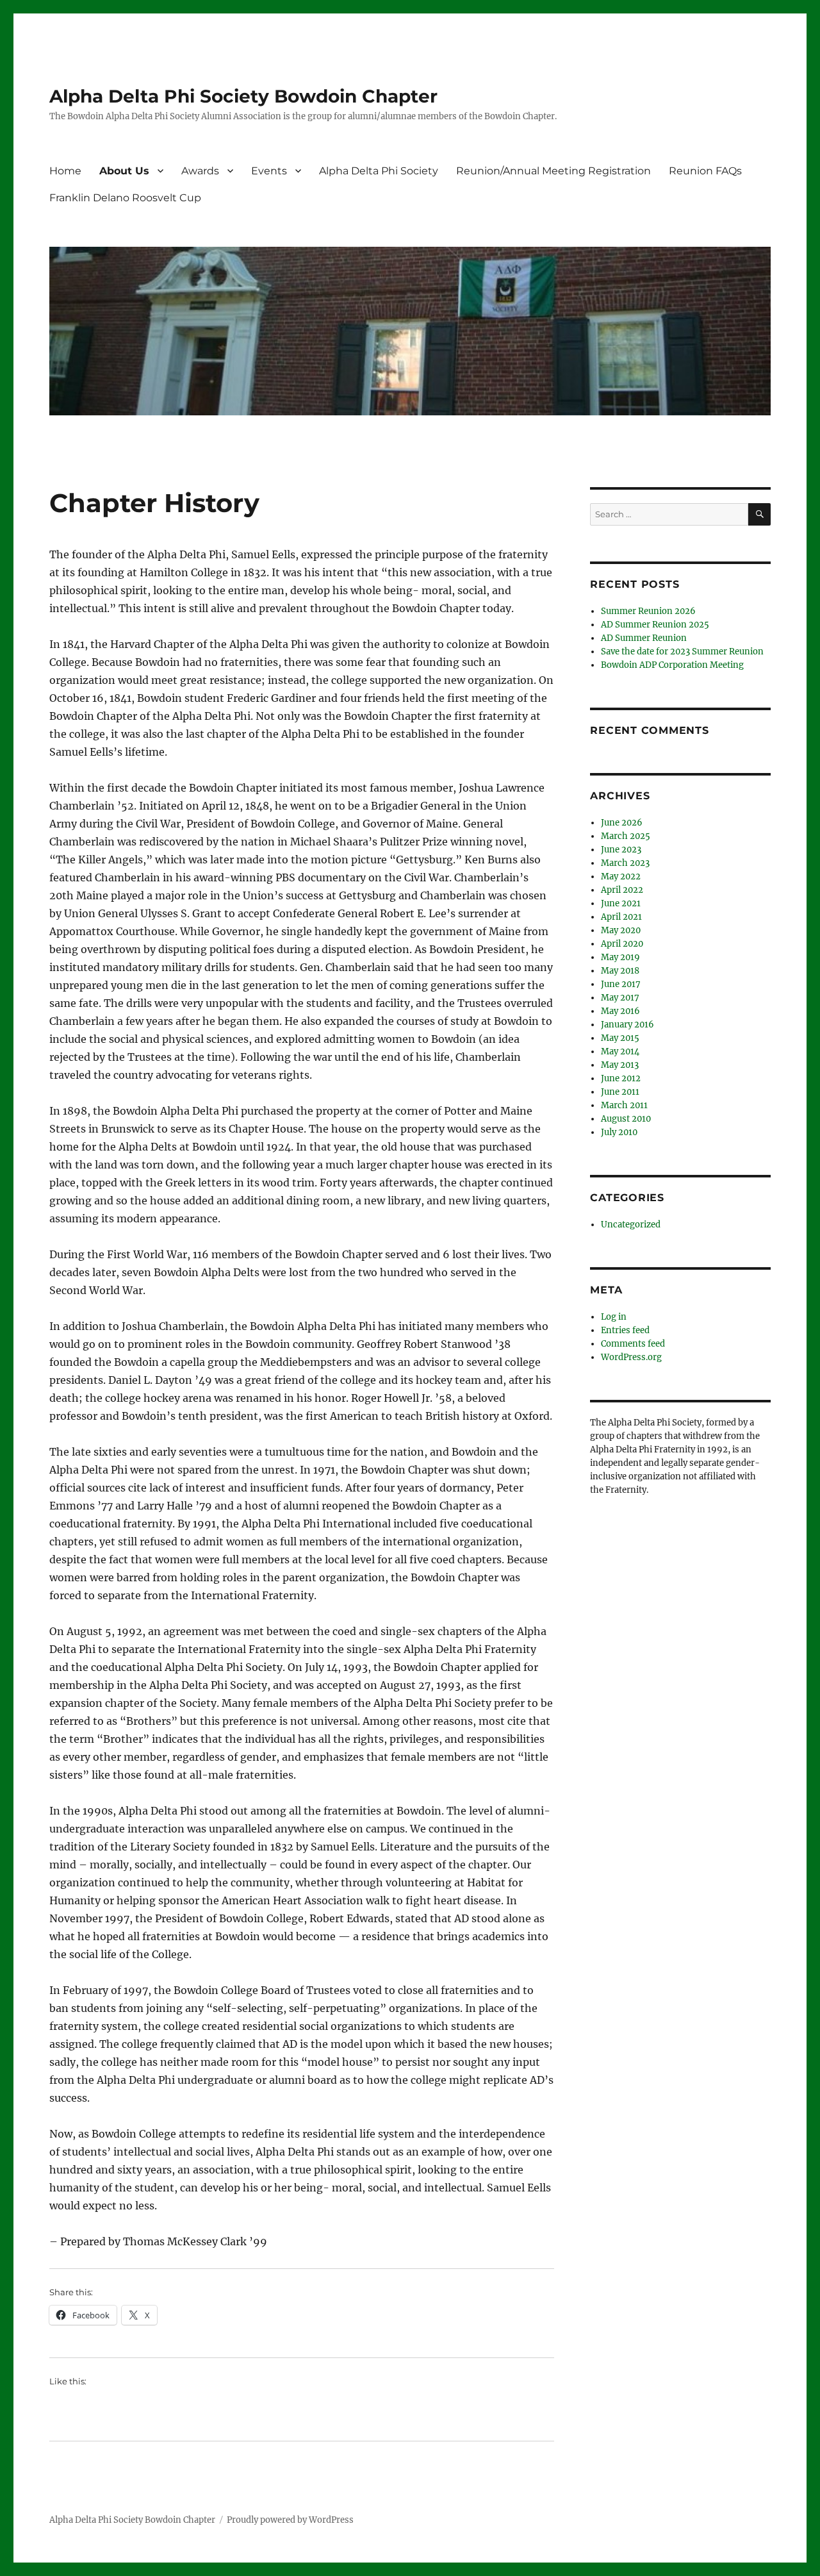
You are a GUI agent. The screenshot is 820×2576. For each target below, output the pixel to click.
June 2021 (621, 903)
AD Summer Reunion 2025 (655, 625)
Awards (200, 171)
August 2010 (626, 1119)
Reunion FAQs (705, 171)
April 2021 (621, 917)
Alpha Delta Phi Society (379, 171)
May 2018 (620, 971)
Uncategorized (631, 1225)
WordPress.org (631, 1357)
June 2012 (621, 1078)
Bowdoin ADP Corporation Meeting (672, 665)
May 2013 (620, 1065)
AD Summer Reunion (644, 638)
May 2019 (620, 957)
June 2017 (621, 984)
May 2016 (620, 1011)
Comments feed (633, 1344)
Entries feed (625, 1330)
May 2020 (621, 930)
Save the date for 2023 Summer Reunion (682, 652)
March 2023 (625, 863)
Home (65, 171)
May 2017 (620, 998)
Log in (614, 1317)
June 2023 (621, 850)
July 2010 (619, 1132)
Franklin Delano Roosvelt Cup (125, 198)
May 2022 (621, 877)
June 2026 (622, 823)
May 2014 (620, 1051)
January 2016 (627, 1025)
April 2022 (622, 890)
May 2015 (620, 1038)
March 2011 (624, 1105)
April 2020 (622, 944)
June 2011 (620, 1092)
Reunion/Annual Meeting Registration (553, 171)
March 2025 (626, 836)
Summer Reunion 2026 (648, 611)
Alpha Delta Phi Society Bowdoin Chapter (243, 96)
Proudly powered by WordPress (290, 2520)
